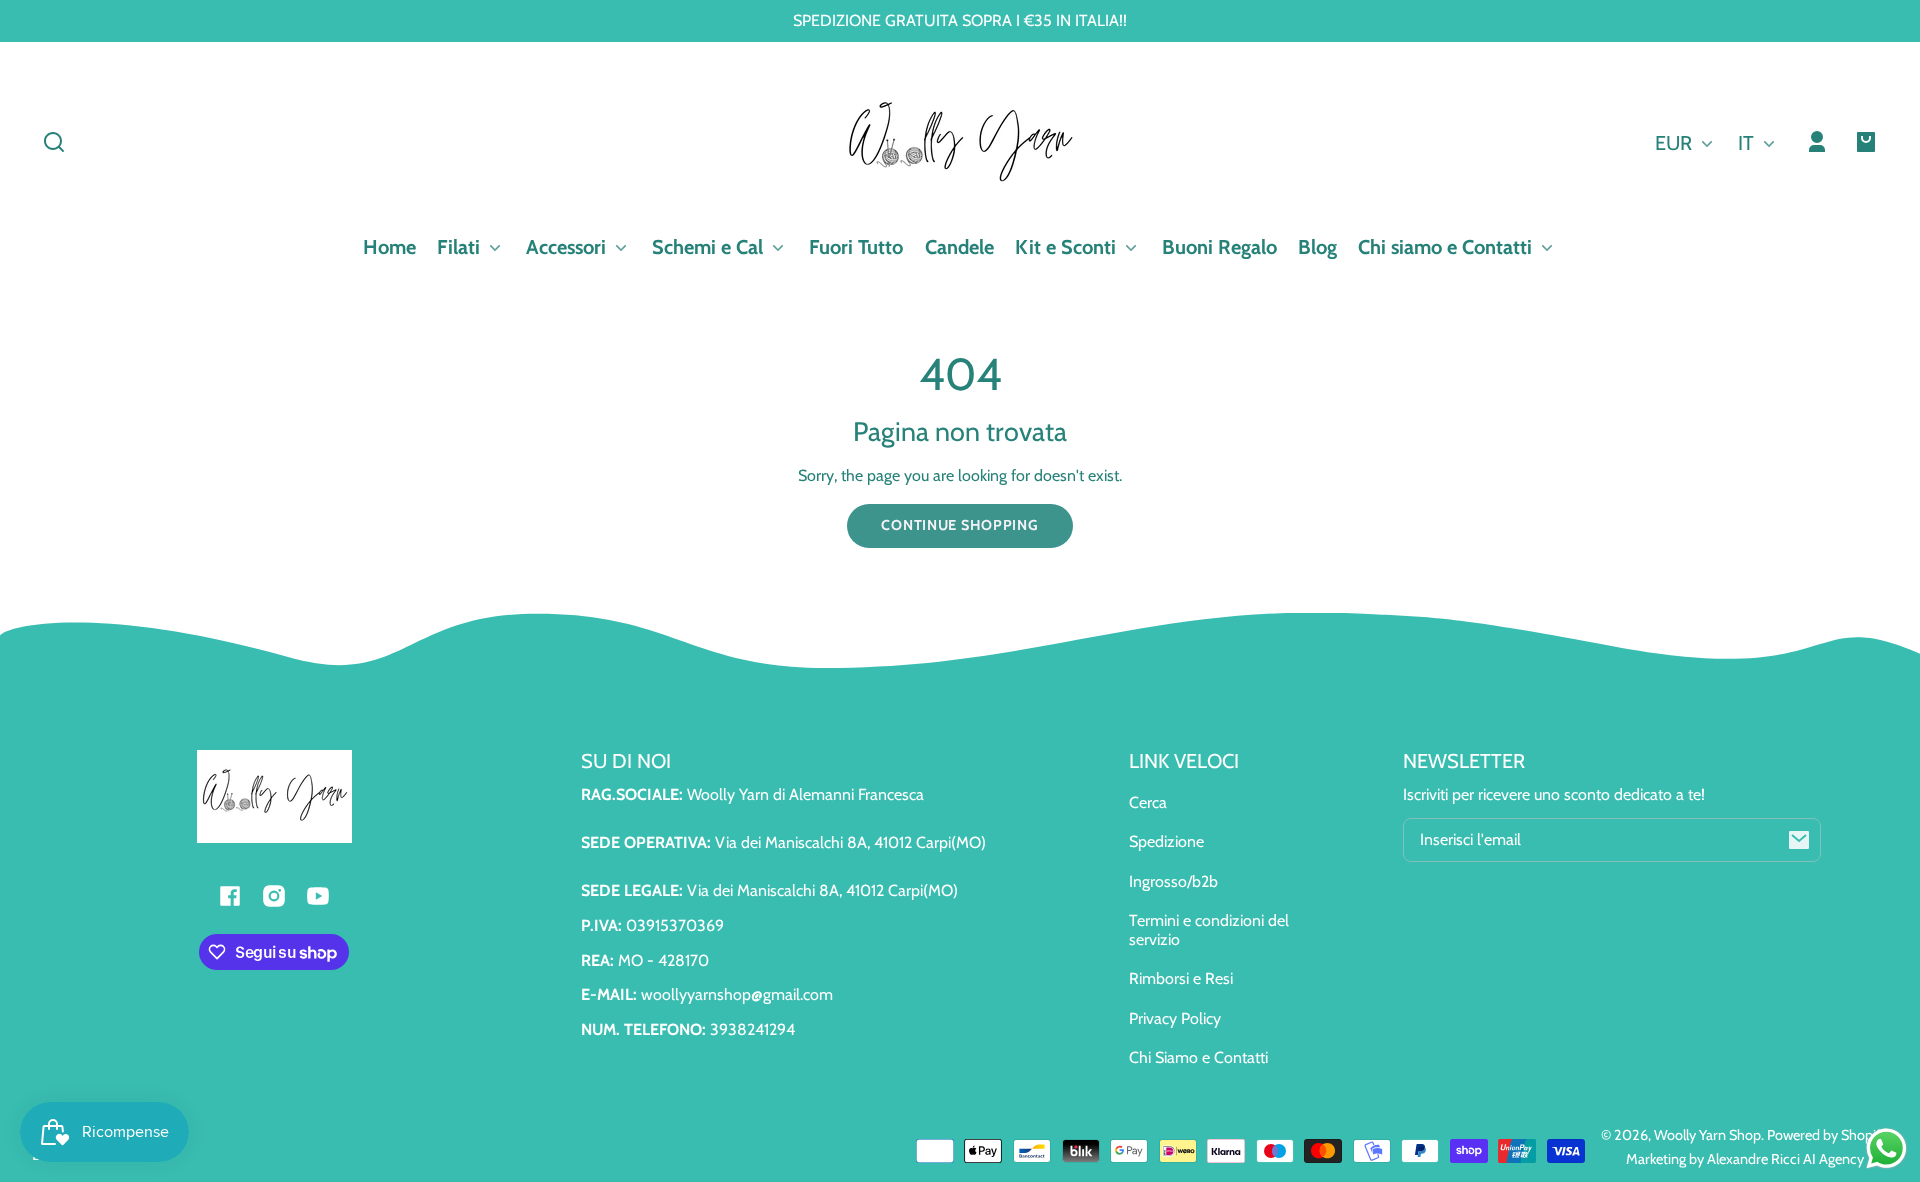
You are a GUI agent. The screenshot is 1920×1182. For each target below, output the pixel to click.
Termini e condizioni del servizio (1209, 929)
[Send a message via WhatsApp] (1886, 1148)
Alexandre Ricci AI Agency (1785, 1159)
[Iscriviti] (1799, 840)
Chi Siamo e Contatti (1198, 1057)
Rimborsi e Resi (1181, 978)
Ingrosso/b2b (1173, 881)
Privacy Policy (1175, 1018)
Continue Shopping (959, 525)
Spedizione (1166, 841)
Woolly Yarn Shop (1707, 1135)
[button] (54, 142)
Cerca (1148, 802)
